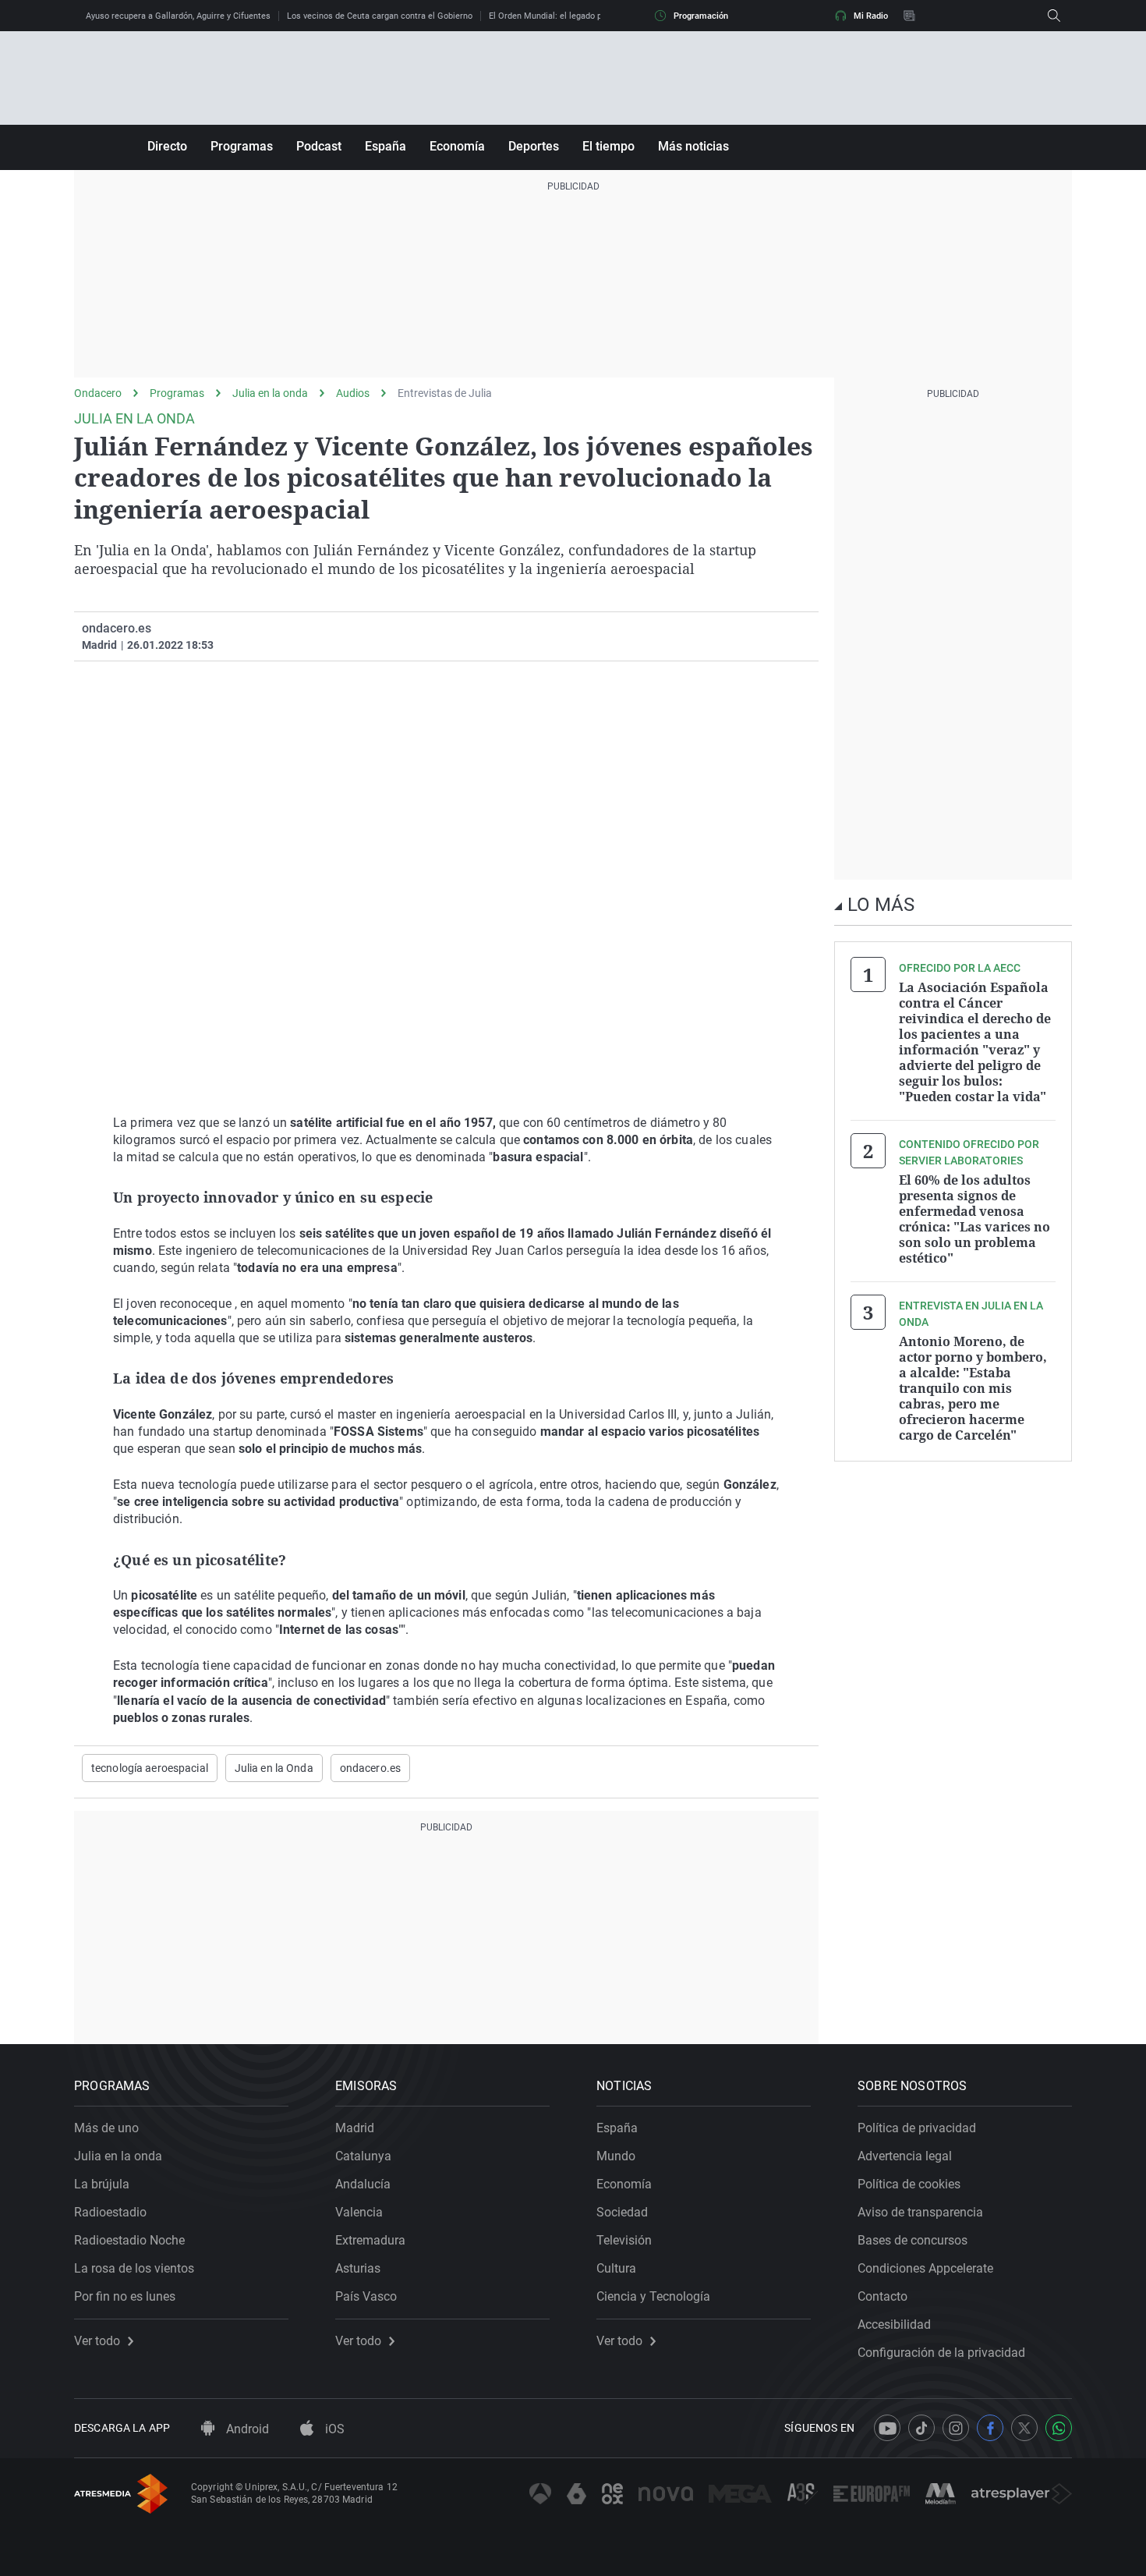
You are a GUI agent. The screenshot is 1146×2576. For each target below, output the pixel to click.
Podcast (319, 146)
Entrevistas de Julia (445, 393)
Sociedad (622, 2212)
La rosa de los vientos (134, 2268)
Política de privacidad (917, 2128)
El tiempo (608, 146)
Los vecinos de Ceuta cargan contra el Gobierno (380, 16)
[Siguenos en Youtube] (887, 2428)
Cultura (616, 2268)
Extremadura (370, 2240)
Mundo (616, 2156)
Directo (167, 146)
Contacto (882, 2296)
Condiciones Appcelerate (925, 2268)
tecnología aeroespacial (150, 1768)
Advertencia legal (905, 2156)
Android (246, 2429)
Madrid (355, 2128)
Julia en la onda (270, 393)
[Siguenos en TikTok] (921, 2428)
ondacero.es (370, 1768)
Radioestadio (110, 2212)
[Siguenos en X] (1024, 2428)
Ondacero (98, 393)
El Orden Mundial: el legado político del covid (576, 16)
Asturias (358, 2268)
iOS (333, 2429)
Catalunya (363, 2156)
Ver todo (97, 2341)
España (386, 146)
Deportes (534, 146)
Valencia (359, 2212)
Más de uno (106, 2128)
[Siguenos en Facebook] (990, 2428)
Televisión (624, 2240)
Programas (242, 146)
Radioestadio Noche (129, 2240)
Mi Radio (871, 16)
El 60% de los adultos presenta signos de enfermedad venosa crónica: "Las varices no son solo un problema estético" (974, 1219)
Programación (701, 16)
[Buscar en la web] (1054, 16)
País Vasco (366, 2296)
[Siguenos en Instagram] (956, 2428)
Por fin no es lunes (125, 2296)
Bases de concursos (913, 2240)
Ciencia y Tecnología (653, 2296)
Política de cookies (909, 2184)
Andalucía (363, 2184)
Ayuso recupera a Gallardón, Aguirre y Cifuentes (178, 16)
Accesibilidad (894, 2324)
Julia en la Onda (274, 1768)
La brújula (102, 2184)
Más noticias (693, 146)
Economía (457, 146)
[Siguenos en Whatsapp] (1059, 2428)
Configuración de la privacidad (941, 2353)
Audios (353, 393)
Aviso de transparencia (920, 2212)
